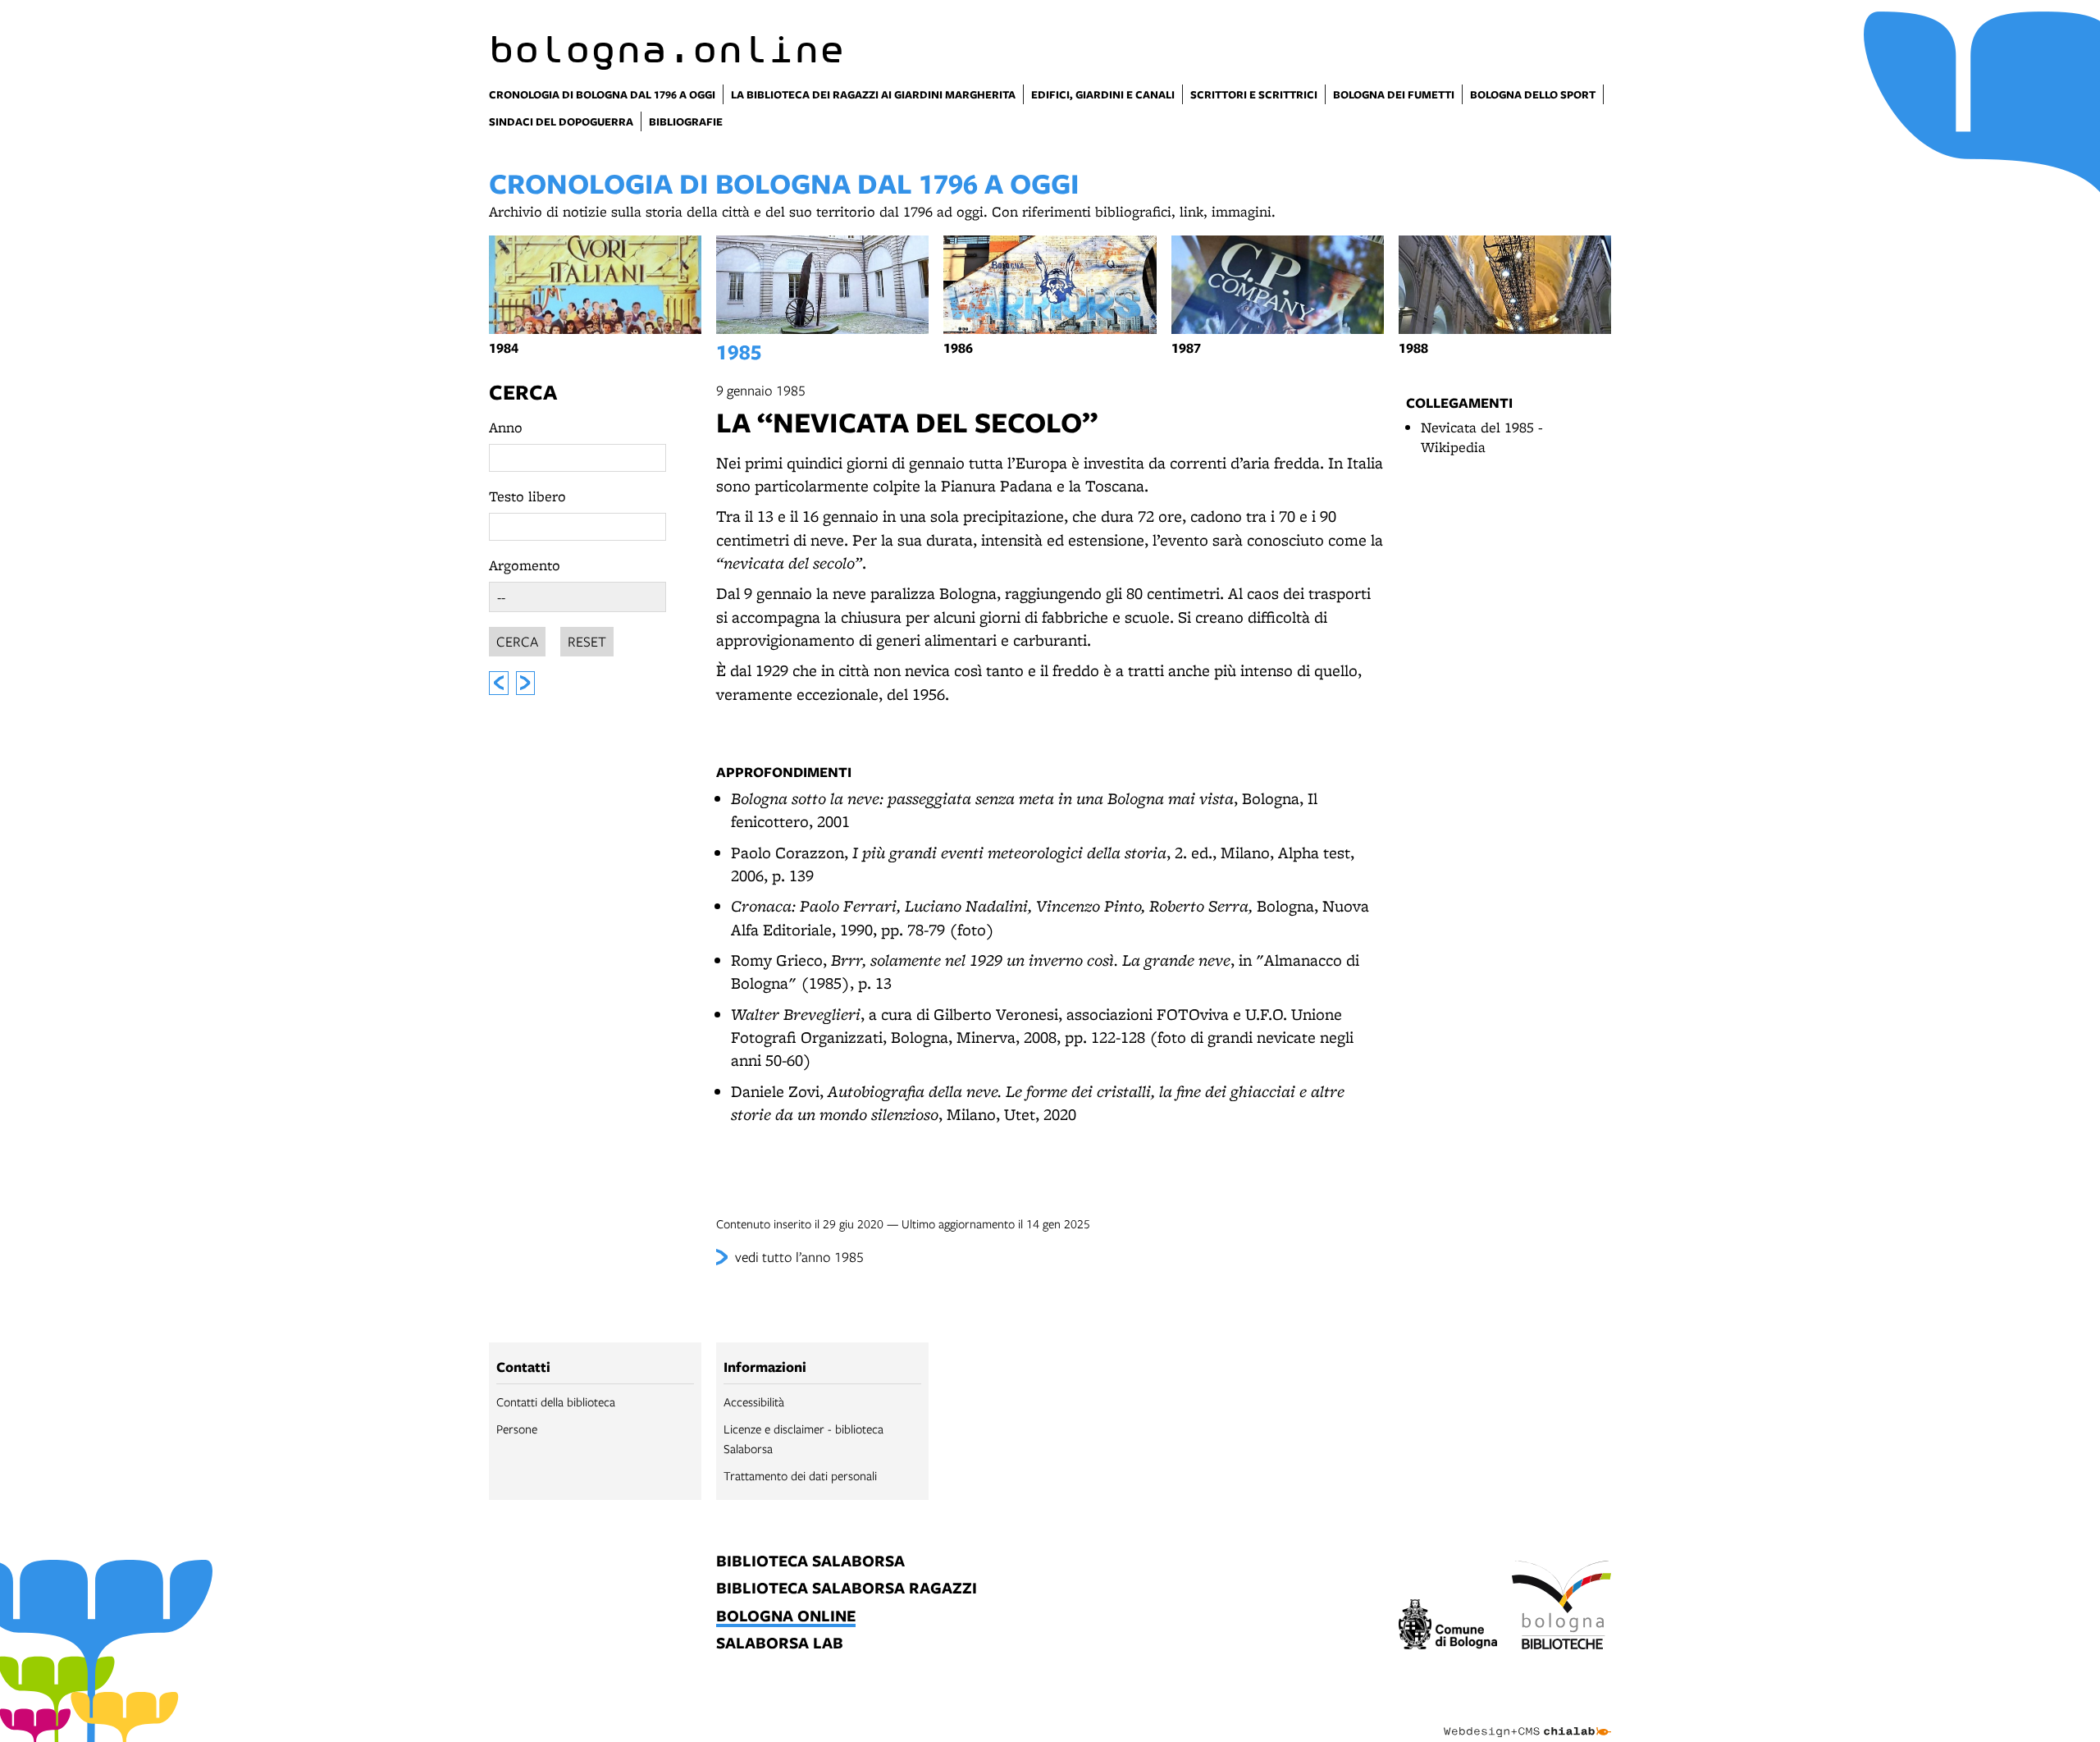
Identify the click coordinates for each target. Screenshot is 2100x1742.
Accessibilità (754, 1401)
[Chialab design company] (1527, 1717)
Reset (587, 641)
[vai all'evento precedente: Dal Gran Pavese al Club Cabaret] (499, 683)
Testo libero (527, 496)
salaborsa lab (780, 1644)
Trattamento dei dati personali (800, 1475)
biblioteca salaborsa (810, 1562)
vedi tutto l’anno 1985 (799, 1257)
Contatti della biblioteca (556, 1401)
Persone (517, 1429)
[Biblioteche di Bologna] (1561, 1607)
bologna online (786, 1617)
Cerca (523, 392)
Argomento (525, 565)
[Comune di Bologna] (1448, 1627)
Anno (506, 427)
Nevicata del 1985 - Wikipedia (1482, 437)
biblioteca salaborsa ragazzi (847, 1589)
